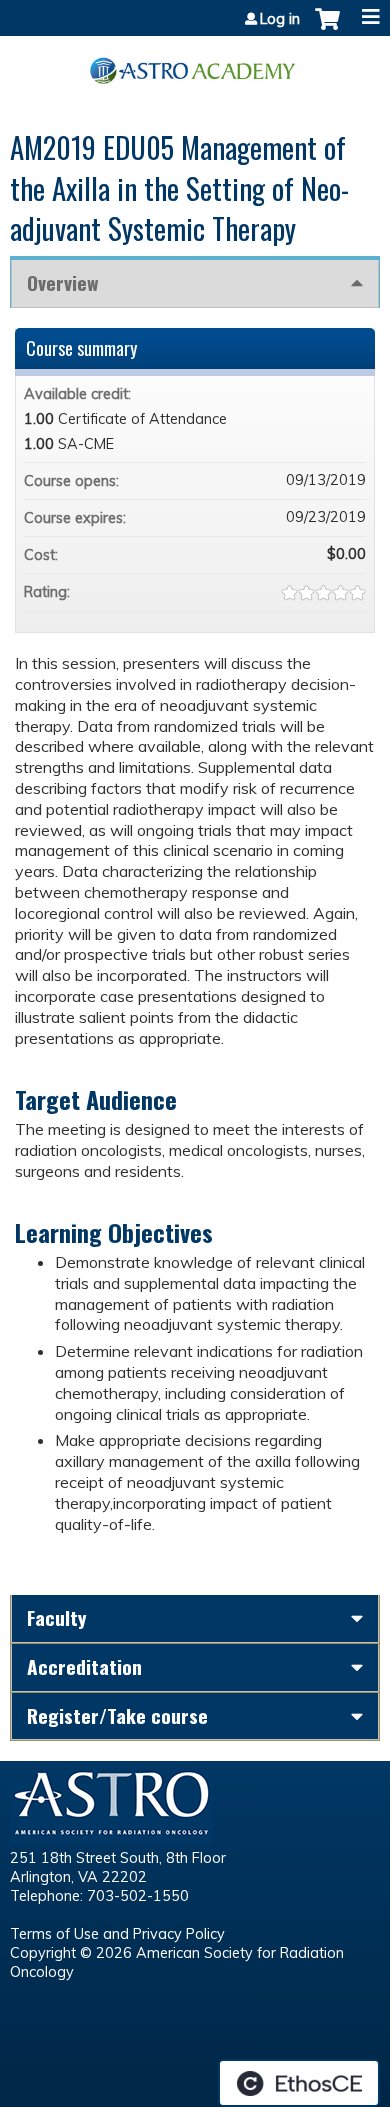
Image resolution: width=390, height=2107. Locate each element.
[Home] (195, 63)
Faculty (57, 1617)
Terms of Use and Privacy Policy (117, 1934)
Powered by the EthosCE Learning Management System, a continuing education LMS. (299, 2083)
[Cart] (327, 29)
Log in (280, 19)
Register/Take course (117, 1715)
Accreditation (84, 1666)
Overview (62, 282)
